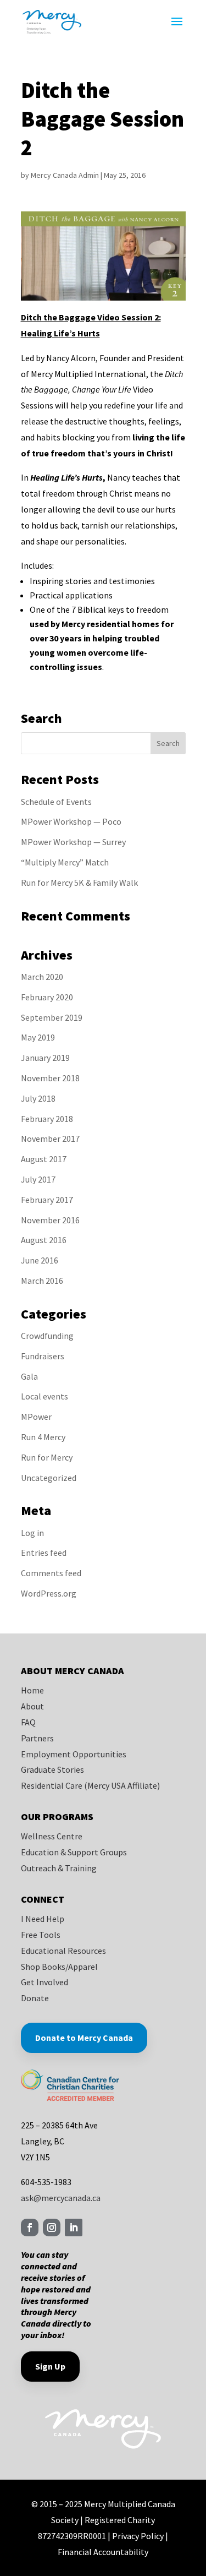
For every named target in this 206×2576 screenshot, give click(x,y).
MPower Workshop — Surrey (73, 842)
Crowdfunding (47, 1336)
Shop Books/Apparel (59, 1967)
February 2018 (47, 1119)
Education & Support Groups (74, 1852)
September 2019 (52, 1017)
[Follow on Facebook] (30, 2228)
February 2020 (47, 997)
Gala (29, 1376)
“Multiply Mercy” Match (65, 862)
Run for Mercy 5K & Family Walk (79, 883)
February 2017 (47, 1200)
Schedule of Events (56, 802)
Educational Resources (63, 1951)
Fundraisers (43, 1356)
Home (32, 1690)
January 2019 (45, 1058)
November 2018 (50, 1078)
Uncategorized (49, 1478)
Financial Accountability (103, 2552)
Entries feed (44, 1553)
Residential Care (52, 1785)
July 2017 (38, 1179)
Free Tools (41, 1935)
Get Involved (44, 1982)
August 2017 (44, 1159)
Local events (44, 1396)
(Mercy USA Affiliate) (122, 1785)
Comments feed (51, 1573)
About (32, 1706)
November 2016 (50, 1220)
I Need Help (43, 1919)
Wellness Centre (52, 1836)
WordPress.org (49, 1593)
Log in (32, 1533)
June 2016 (40, 1260)
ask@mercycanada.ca (61, 2198)
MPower (36, 1417)
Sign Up (50, 2366)
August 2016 (44, 1240)
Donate (35, 1998)
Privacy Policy (138, 2536)
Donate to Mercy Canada (84, 2038)
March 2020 (42, 977)
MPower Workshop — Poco (71, 821)
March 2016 (42, 1281)
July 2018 (38, 1098)
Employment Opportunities (74, 1754)
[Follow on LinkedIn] (74, 2228)
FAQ (28, 1722)
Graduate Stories (52, 1769)
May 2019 (38, 1037)
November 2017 (50, 1139)
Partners (37, 1738)
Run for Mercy (47, 1457)
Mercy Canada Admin (65, 175)
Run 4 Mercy (43, 1437)
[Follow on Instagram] (52, 2228)
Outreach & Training (59, 1868)
